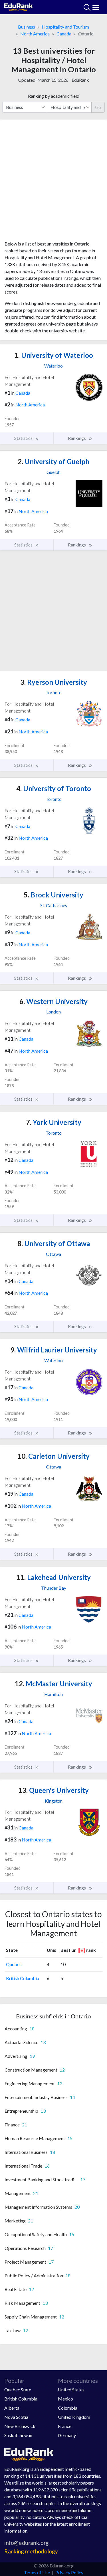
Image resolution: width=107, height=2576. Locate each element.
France (65, 2426)
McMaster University (53, 1684)
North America (35, 34)
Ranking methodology (31, 2551)
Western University (53, 1001)
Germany (67, 2435)
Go (98, 107)
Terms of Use (37, 2572)
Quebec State (18, 2390)
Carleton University (53, 1456)
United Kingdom (74, 2417)
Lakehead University (53, 1577)
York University (54, 1122)
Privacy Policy (69, 2572)
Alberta (12, 2408)
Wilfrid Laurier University (54, 1350)
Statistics (24, 438)
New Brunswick (20, 2426)
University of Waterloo (54, 355)
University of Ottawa (54, 1243)
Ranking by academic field (54, 96)
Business (27, 27)
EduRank (80, 80)
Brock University (53, 895)
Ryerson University (54, 682)
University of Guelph (53, 461)
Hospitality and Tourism (65, 27)
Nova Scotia (16, 2417)
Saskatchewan (18, 2435)
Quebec (14, 1964)
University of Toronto (54, 788)
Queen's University (53, 1790)
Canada (64, 34)
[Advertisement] (53, 182)
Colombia (68, 2408)
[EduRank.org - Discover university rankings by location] (19, 6)
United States (71, 2390)
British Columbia (23, 1978)
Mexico (65, 2399)
